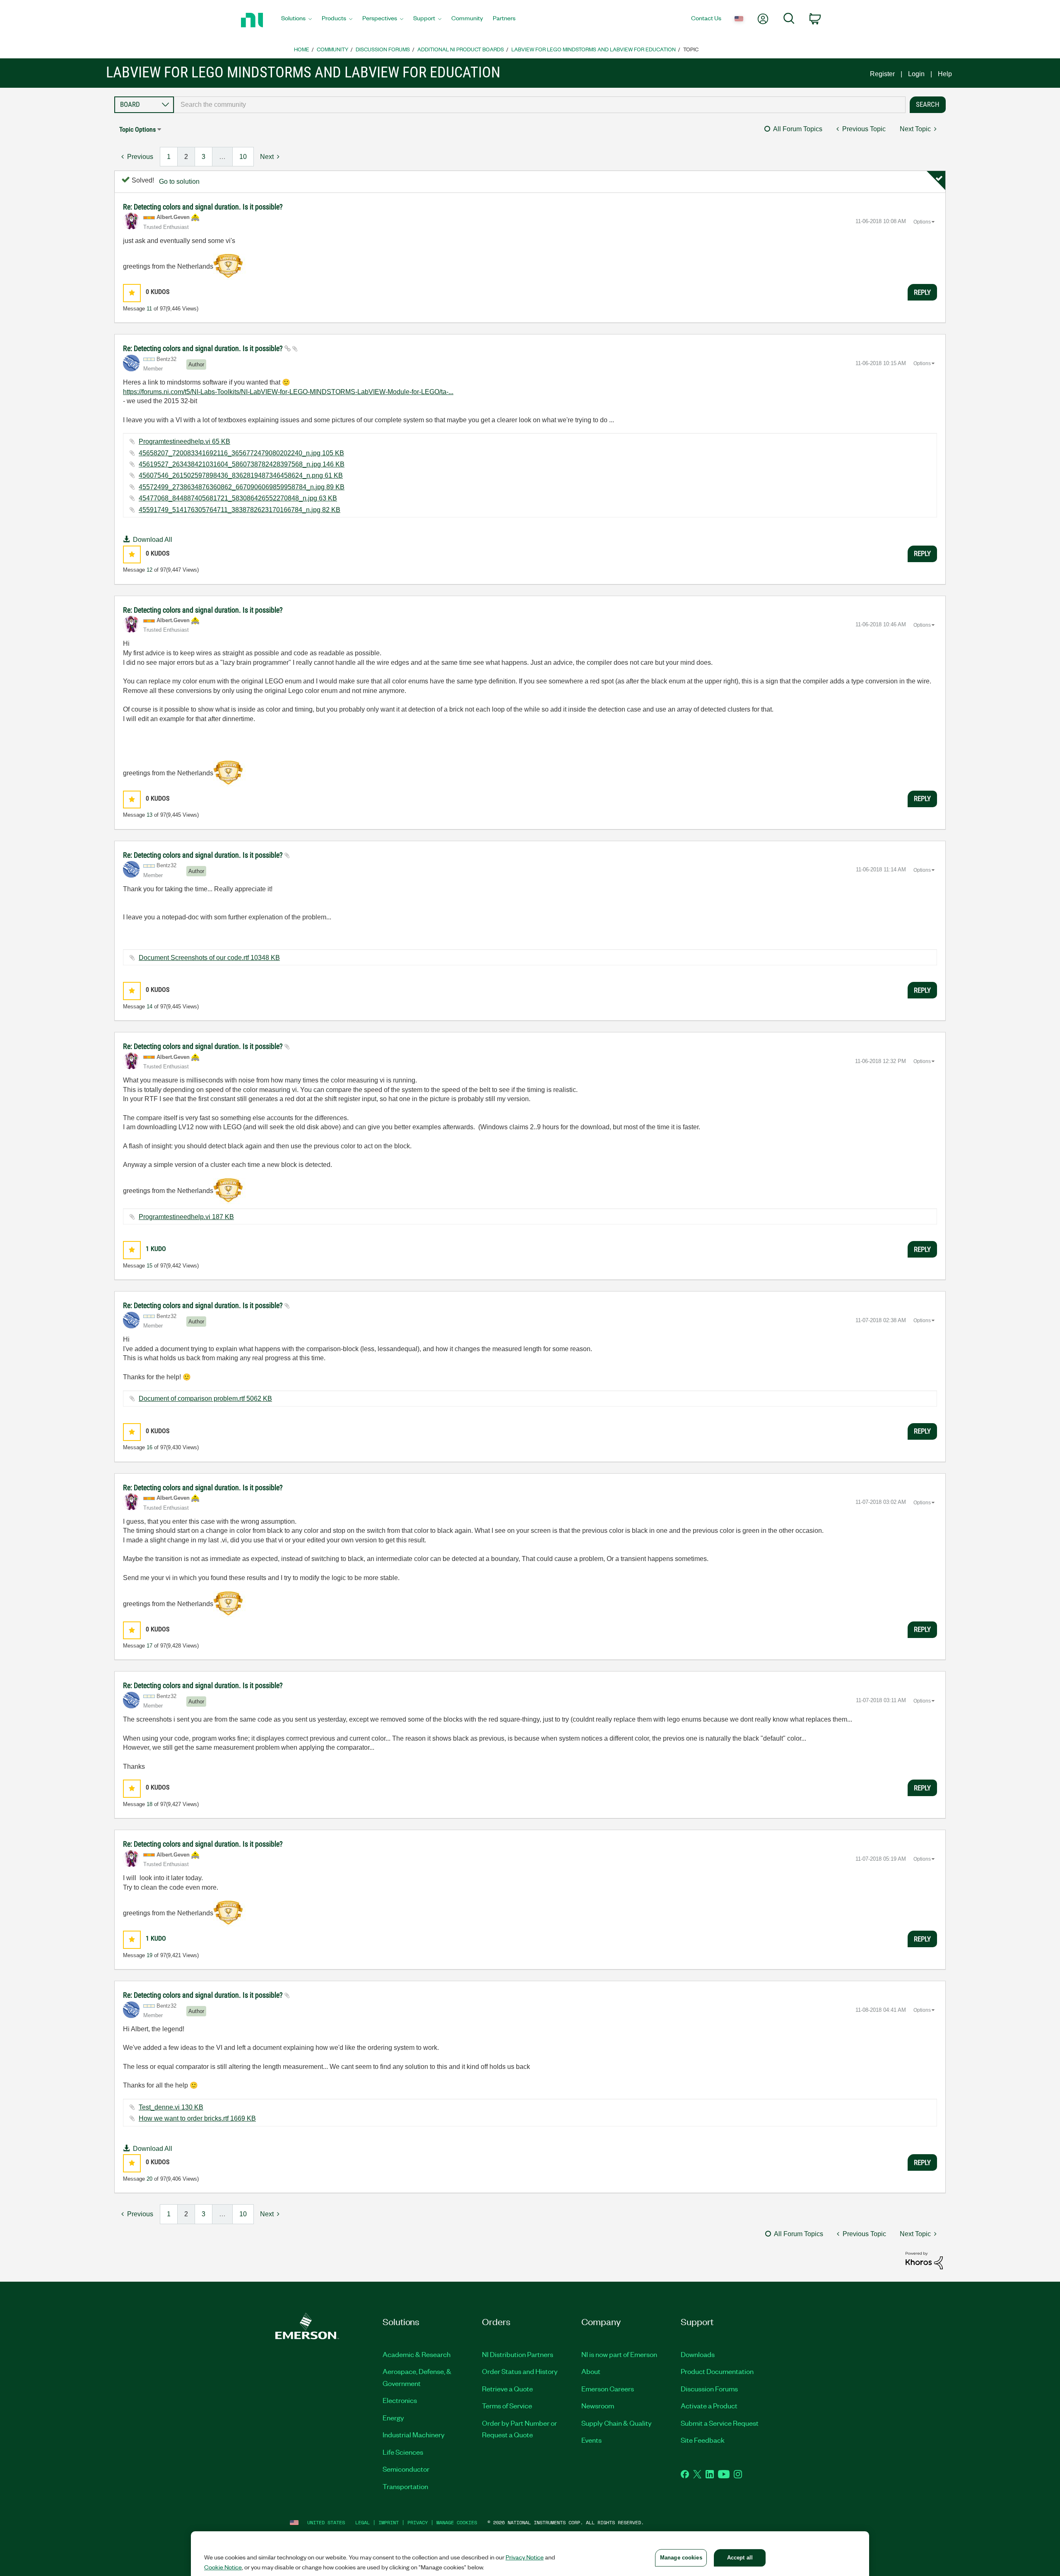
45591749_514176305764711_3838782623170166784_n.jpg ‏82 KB (240, 510)
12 (149, 570)
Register (882, 74)
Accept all (740, 2558)
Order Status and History (520, 2371)
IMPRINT (389, 2522)
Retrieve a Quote (507, 2388)
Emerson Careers (608, 2388)
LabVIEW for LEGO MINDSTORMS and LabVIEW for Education (594, 49)
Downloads (698, 2354)
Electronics (400, 2400)
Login (916, 74)
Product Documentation (717, 2371)
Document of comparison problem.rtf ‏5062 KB (205, 1399)
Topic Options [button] (137, 129)
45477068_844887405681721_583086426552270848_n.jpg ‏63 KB (238, 498)
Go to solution (179, 182)
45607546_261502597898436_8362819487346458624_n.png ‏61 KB (241, 475)
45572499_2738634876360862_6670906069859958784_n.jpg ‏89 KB (242, 487)
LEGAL (363, 2522)
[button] (132, 293)
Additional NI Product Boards (461, 49)
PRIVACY (418, 2522)
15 (149, 1266)
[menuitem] (296, 20)
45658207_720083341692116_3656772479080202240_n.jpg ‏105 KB (241, 453)
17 (149, 1646)
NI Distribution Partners (518, 2354)
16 (149, 1447)
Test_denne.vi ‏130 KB (171, 2107)
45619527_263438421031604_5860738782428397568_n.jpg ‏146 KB (242, 464)
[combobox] (540, 105)
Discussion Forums (383, 49)
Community (332, 49)
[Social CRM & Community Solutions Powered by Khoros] (924, 2260)
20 (149, 2179)
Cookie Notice (223, 2567)
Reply (922, 292)
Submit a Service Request (720, 2423)
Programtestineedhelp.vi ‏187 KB (186, 1217)
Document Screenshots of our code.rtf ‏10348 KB (209, 958)
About (591, 2371)
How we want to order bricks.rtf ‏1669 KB (197, 2118)
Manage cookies (457, 2522)
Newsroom (598, 2405)
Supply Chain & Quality (617, 2423)
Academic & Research (417, 2354)
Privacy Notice (525, 2557)
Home (302, 49)
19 (149, 1955)
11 (149, 309)
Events (591, 2440)
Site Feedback (703, 2440)
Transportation (405, 2486)
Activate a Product (709, 2405)
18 (149, 1804)
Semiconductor (406, 2469)
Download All (153, 540)
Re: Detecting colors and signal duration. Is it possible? (203, 207)
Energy (393, 2417)
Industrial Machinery (414, 2434)
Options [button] (922, 222)
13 (149, 815)
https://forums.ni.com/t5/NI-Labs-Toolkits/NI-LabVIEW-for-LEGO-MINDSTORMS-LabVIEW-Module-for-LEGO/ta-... (288, 392)
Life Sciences (403, 2452)
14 (149, 1007)
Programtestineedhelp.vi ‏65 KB (184, 441)
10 (243, 157)
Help (945, 74)
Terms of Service (507, 2405)
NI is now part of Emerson (619, 2354)
